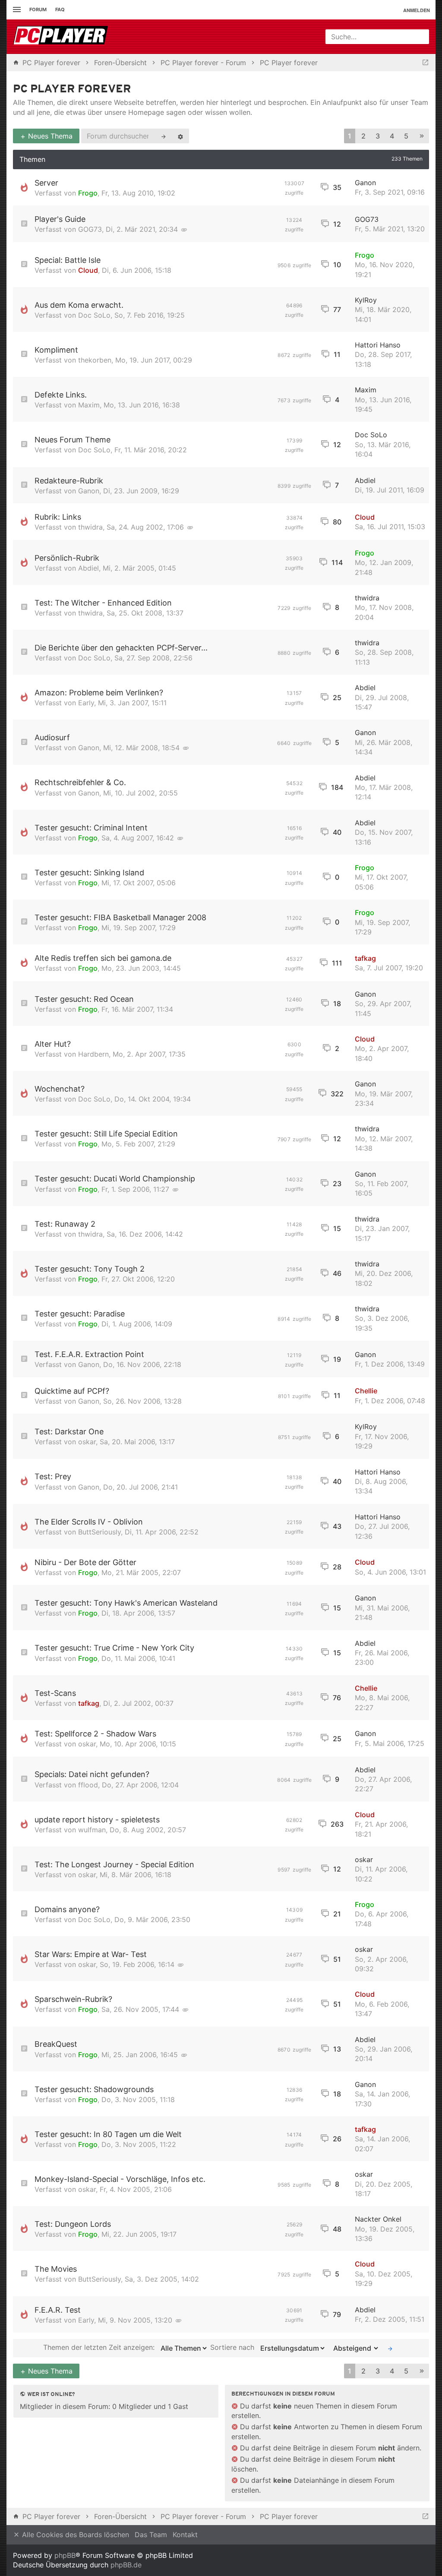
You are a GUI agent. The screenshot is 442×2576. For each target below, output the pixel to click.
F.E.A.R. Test (58, 2310)
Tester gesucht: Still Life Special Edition (106, 1134)
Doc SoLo (94, 315)
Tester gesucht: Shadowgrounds (94, 2089)
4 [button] (392, 136)
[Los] (390, 2348)
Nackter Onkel (378, 2219)
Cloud (88, 270)
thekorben (95, 360)
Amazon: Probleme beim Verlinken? (99, 693)
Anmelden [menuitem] (417, 10)
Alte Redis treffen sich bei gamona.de (103, 958)
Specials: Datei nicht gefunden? (92, 1774)
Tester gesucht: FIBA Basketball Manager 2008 (120, 917)
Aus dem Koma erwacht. (79, 305)
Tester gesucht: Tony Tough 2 (90, 1269)
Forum (38, 9)
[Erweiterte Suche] (180, 136)
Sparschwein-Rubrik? (73, 1999)
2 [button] (363, 136)
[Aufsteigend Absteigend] (354, 2348)
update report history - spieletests (97, 1820)
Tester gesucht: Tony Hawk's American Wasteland (126, 1603)
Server (46, 183)
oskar (87, 1442)
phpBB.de (126, 2565)
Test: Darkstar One (69, 1432)
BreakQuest (56, 2044)
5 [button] (406, 136)
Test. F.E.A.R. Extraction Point (89, 1354)
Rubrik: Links (58, 517)
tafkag (365, 958)
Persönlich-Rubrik (67, 558)
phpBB (65, 2555)
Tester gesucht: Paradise (80, 1314)
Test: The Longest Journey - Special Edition (114, 1864)
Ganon (365, 183)
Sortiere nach (233, 2348)
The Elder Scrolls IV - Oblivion (89, 1522)
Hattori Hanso (378, 345)
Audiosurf (52, 737)
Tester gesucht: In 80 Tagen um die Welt (108, 2134)
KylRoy (366, 300)
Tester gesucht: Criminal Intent (91, 828)
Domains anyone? (67, 1909)
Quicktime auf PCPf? (72, 1391)
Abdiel (365, 480)
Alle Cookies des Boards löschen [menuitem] (74, 2535)
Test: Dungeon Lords (73, 2224)
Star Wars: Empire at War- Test (91, 1954)
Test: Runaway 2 (65, 1224)
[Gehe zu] (425, 63)
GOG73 (90, 229)
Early (86, 703)
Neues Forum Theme (73, 440)
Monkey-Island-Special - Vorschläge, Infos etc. (120, 2179)
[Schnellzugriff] (16, 10)
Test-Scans (55, 1693)
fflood (88, 1785)
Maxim (89, 405)
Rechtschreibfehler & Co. (80, 782)
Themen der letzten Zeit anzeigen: (100, 2348)
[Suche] (164, 136)
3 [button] (378, 136)
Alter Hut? (53, 1044)
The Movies (56, 2269)
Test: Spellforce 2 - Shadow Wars (95, 1734)
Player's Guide (60, 219)
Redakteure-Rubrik (69, 481)
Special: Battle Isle (68, 260)
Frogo (88, 193)
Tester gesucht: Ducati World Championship (115, 1179)
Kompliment (56, 350)
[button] (422, 136)
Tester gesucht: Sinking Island (89, 873)
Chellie (366, 1391)
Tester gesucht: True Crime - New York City (114, 1648)
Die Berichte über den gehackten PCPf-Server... (121, 648)
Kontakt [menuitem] (185, 2535)
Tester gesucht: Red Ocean (84, 999)
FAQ (60, 9)
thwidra (90, 527)
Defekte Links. (61, 395)
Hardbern (93, 1054)
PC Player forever (72, 90)
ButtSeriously (99, 1532)
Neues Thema (49, 136)
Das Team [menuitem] (151, 2535)
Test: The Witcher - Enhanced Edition (103, 603)
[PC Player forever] (62, 37)
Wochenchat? (60, 1089)
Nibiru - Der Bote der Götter (85, 1562)
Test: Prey (53, 1476)
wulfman (92, 1830)
